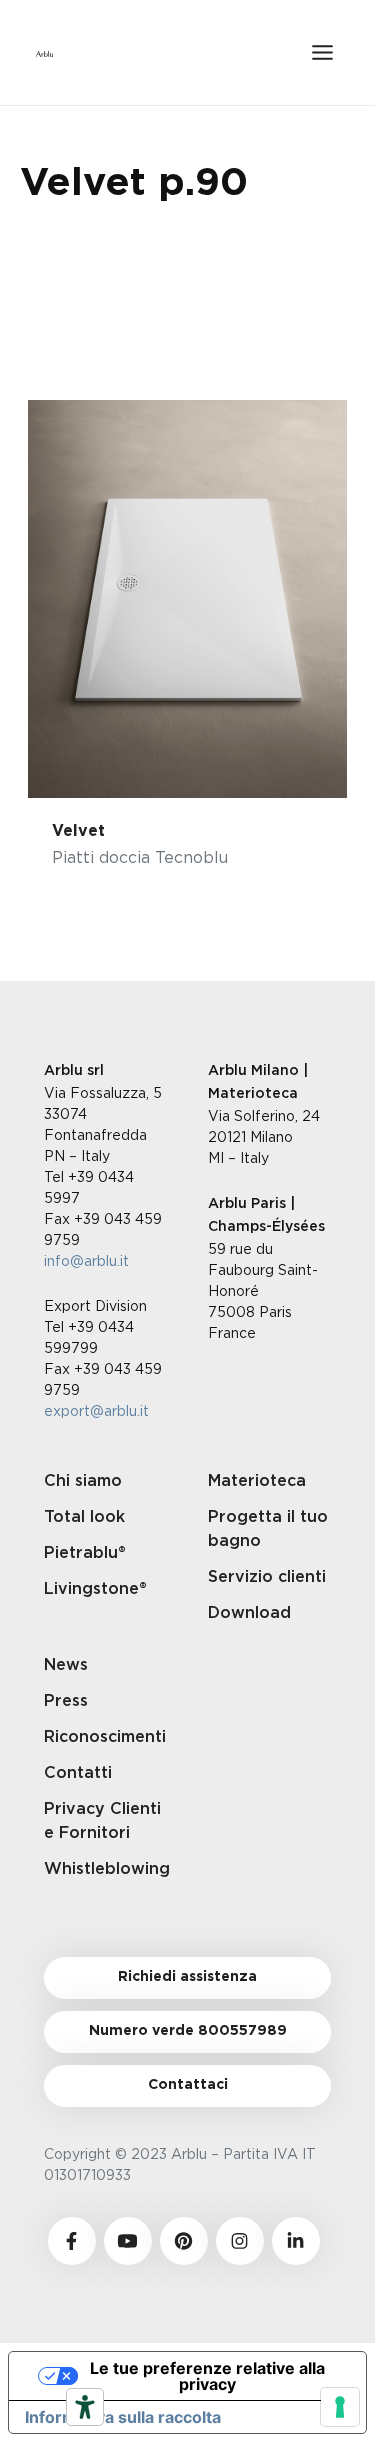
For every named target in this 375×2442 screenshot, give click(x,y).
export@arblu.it (96, 1410)
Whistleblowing (106, 1869)
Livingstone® (95, 1589)
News (66, 1665)
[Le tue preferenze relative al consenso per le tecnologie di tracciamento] (340, 2407)
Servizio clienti (267, 1577)
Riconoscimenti (105, 1737)
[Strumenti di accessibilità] (85, 2407)
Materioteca (257, 1481)
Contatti (78, 1773)
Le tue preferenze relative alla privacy (207, 2376)
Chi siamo (83, 1481)
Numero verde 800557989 (188, 2031)
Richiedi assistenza (187, 1977)
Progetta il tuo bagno (268, 1529)
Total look (84, 1517)
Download (249, 1613)
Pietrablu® (85, 1553)
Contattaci (188, 2085)
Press (66, 1701)
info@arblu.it (86, 1260)
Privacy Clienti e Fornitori (102, 1821)
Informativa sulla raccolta (123, 2417)
